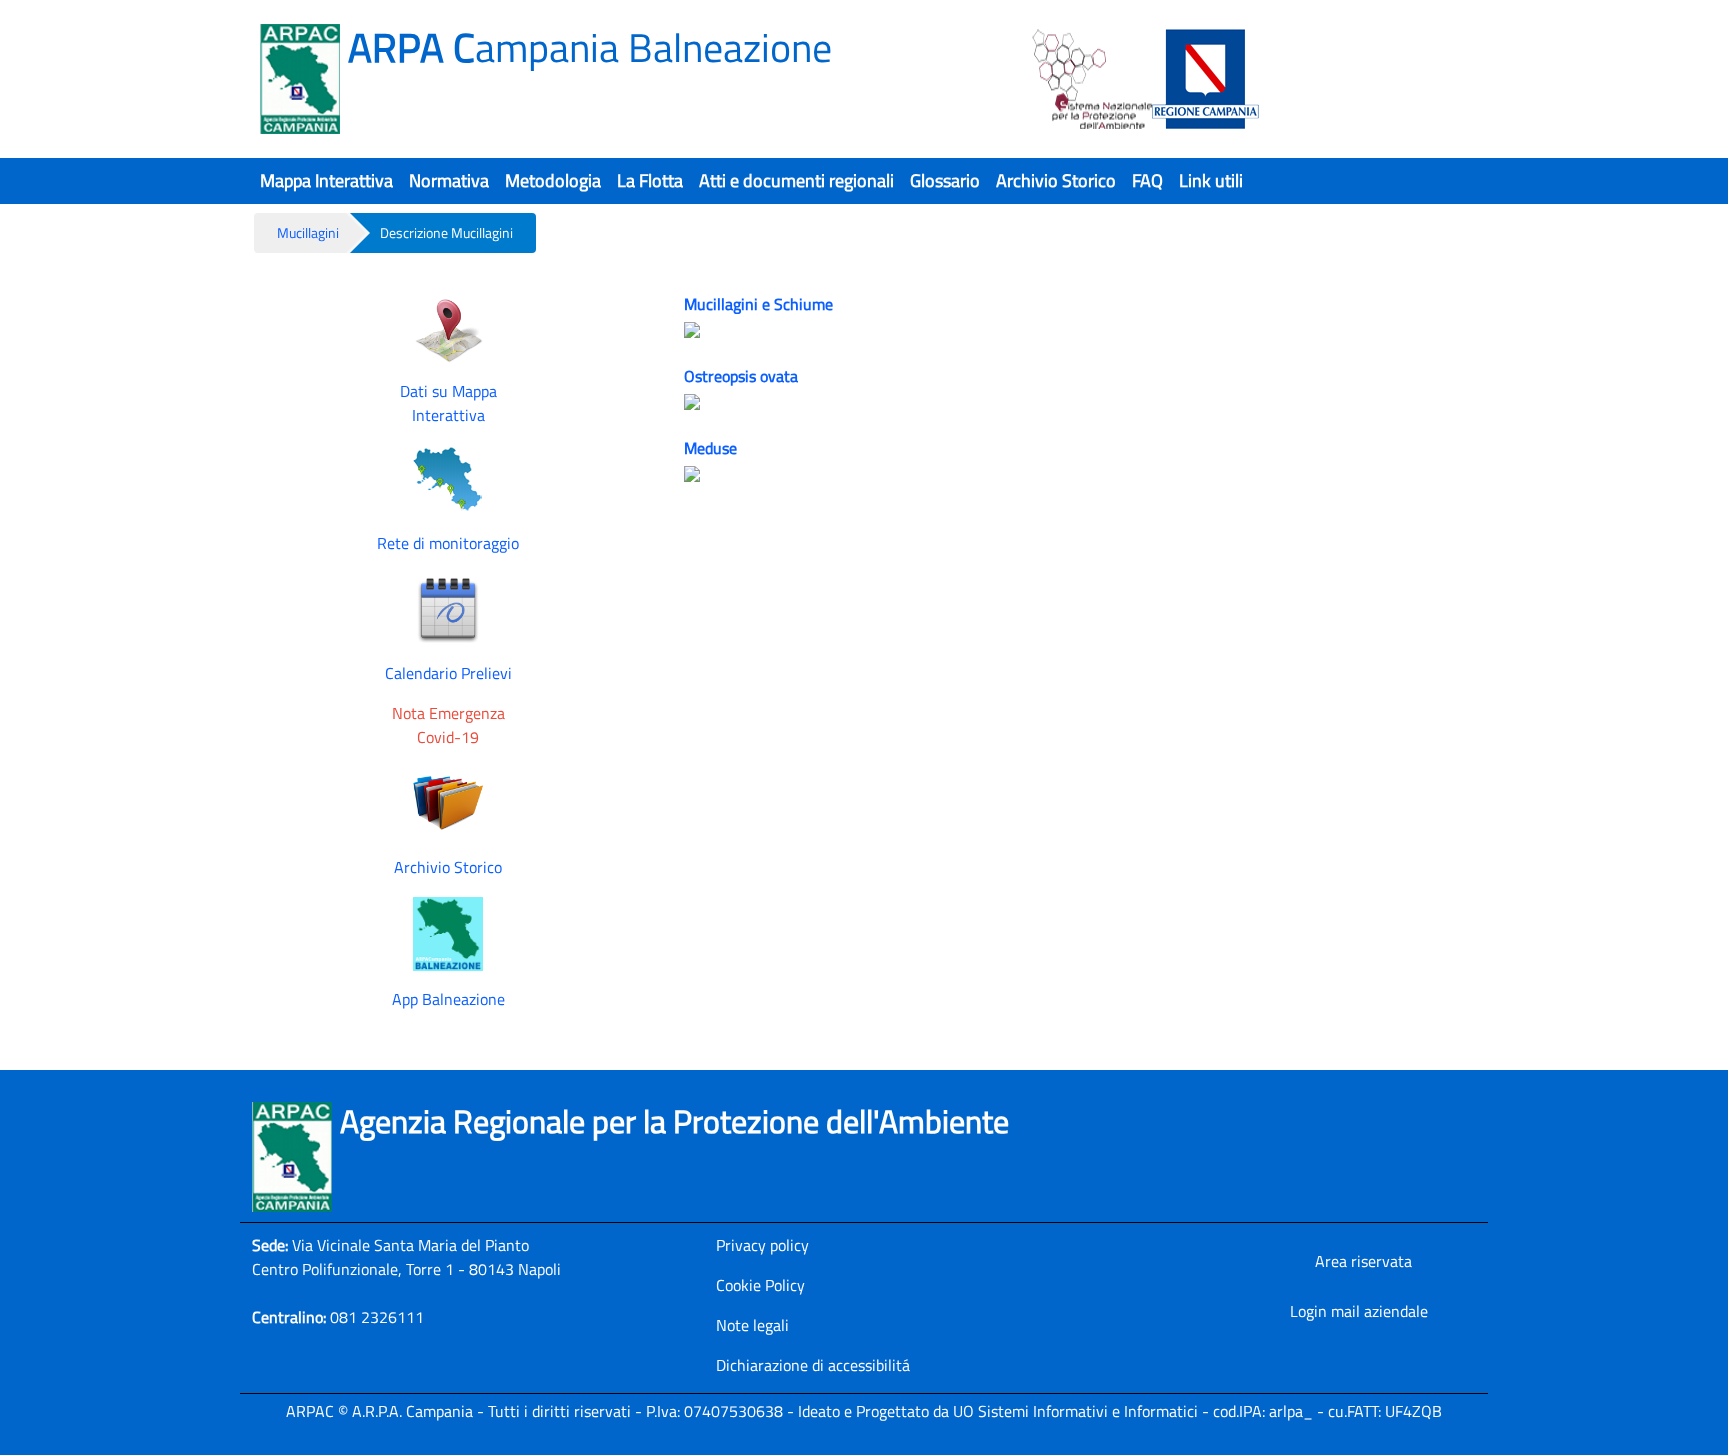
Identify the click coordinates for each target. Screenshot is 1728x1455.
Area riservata (1363, 1261)
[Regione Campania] (1206, 79)
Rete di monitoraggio (448, 543)
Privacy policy (762, 1245)
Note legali (752, 1325)
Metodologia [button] (553, 180)
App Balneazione (448, 999)
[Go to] (304, 79)
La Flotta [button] (650, 180)
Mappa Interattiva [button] (326, 180)
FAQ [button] (1147, 180)
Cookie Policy (760, 1285)
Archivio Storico (448, 867)
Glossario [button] (945, 180)
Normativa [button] (449, 180)
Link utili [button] (1211, 180)
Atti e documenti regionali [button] (796, 180)
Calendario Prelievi (448, 673)
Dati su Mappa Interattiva (448, 403)
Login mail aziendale (1359, 1311)
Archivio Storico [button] (1056, 180)
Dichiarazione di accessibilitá (813, 1365)
